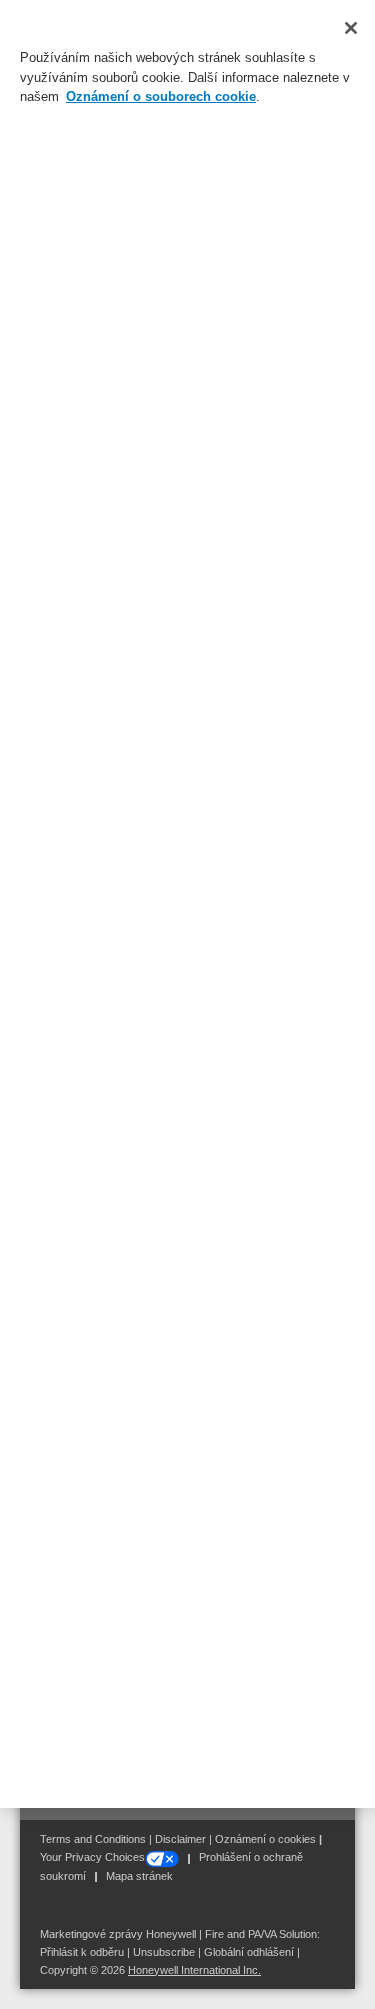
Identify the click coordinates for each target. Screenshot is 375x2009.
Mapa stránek (139, 1876)
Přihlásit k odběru (82, 1952)
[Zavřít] (351, 28)
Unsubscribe (164, 1952)
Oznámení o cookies (265, 1839)
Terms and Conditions (93, 1839)
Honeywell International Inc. (194, 1970)
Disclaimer (180, 1839)
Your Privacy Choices (92, 1857)
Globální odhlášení (249, 1952)
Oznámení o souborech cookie (161, 96)
